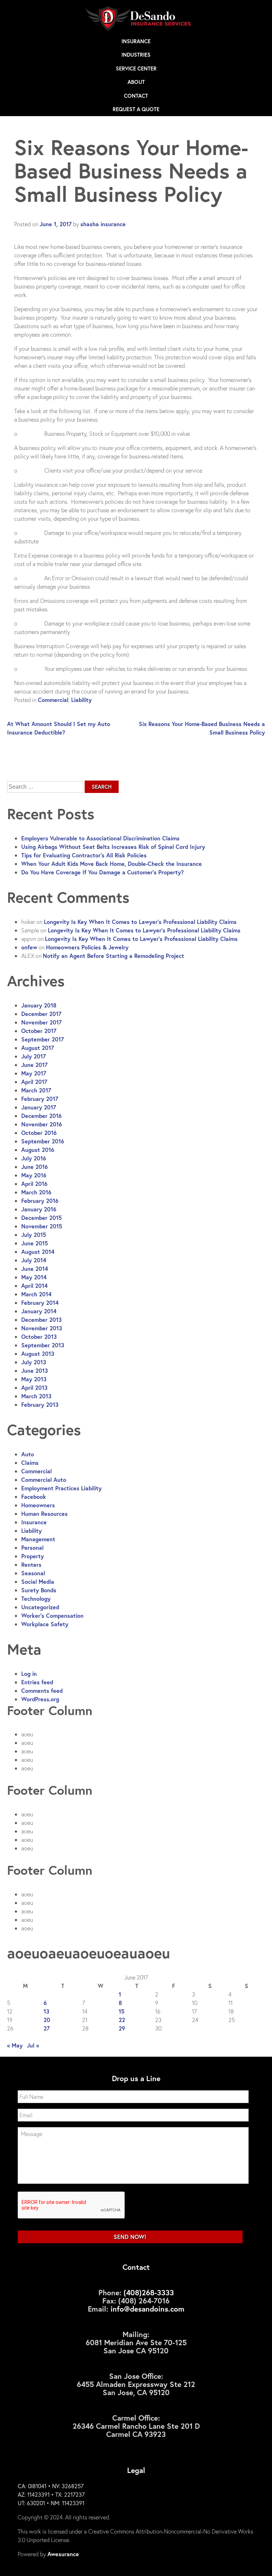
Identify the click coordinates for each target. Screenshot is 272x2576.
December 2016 (41, 1116)
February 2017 (40, 1099)
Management (38, 1539)
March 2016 (36, 1192)
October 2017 (39, 1031)
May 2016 (34, 1175)
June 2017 (34, 1065)
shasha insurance (103, 224)
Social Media (38, 1581)
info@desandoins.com (148, 2309)
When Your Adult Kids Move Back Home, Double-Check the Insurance (112, 864)
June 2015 (35, 1243)
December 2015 (41, 1218)
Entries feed (37, 1682)
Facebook (34, 1497)
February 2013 (40, 1404)
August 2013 (38, 1353)
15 (121, 2011)
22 (122, 2020)
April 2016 (34, 1184)
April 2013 (34, 1387)
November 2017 (41, 1022)
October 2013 (39, 1336)
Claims (30, 1463)
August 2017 (38, 1048)
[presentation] (72, 2205)
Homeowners (38, 1505)
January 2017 (39, 1107)
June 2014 (35, 1269)
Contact (136, 96)
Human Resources (44, 1513)
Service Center (136, 68)
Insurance (136, 41)
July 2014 (34, 1260)
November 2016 (42, 1124)
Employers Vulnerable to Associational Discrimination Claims (100, 838)
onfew (29, 947)
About (136, 82)
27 (47, 2028)
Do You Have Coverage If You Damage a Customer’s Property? (103, 872)
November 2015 (42, 1226)
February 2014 (40, 1303)
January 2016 (39, 1209)
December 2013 (41, 1320)
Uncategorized (40, 1607)
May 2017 (34, 1073)
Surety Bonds (39, 1590)
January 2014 (39, 1311)
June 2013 (35, 1370)
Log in (29, 1673)
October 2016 (39, 1133)
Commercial (53, 700)
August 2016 (38, 1150)
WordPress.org (40, 1699)
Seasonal (33, 1573)
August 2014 (38, 1252)
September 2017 (42, 1039)
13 (46, 2011)
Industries (136, 55)
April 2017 (34, 1082)
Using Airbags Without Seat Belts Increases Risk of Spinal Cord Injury (113, 847)
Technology (36, 1598)
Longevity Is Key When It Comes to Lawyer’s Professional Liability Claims (140, 922)
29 (122, 2028)
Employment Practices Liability (61, 1488)
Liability (81, 700)
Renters (31, 1564)
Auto (28, 1454)
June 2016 (35, 1167)
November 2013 (42, 1328)
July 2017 (33, 1056)
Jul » (33, 2045)
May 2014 (34, 1277)
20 (47, 2020)
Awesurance (63, 2554)
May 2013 (34, 1379)
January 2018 (39, 1005)
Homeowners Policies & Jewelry (87, 947)
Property (33, 1556)
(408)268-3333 (149, 2292)
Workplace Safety (45, 1624)
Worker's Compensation (52, 1615)
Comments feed (42, 1690)
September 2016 (43, 1141)
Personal (32, 1547)
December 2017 (41, 1014)
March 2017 (36, 1090)
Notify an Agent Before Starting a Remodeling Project (114, 956)
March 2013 (36, 1396)
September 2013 (43, 1345)
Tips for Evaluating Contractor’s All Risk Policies (84, 855)
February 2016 (40, 1201)
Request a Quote (136, 109)
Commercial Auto (44, 1480)
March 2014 (36, 1294)
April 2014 (34, 1286)
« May (15, 2045)
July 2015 (34, 1235)
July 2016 (34, 1158)
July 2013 (34, 1362)
